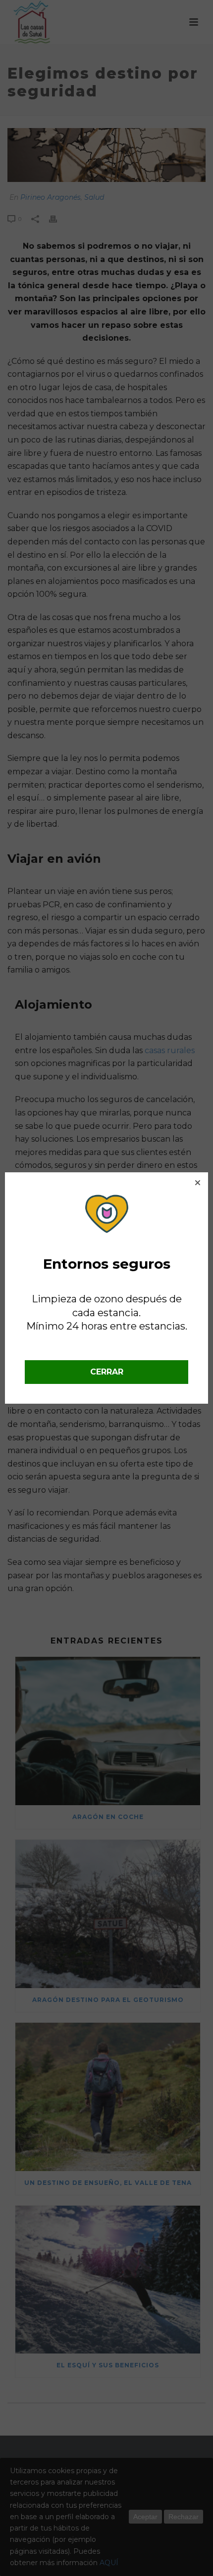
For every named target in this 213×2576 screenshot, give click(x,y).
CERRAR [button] (107, 1372)
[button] (198, 1183)
